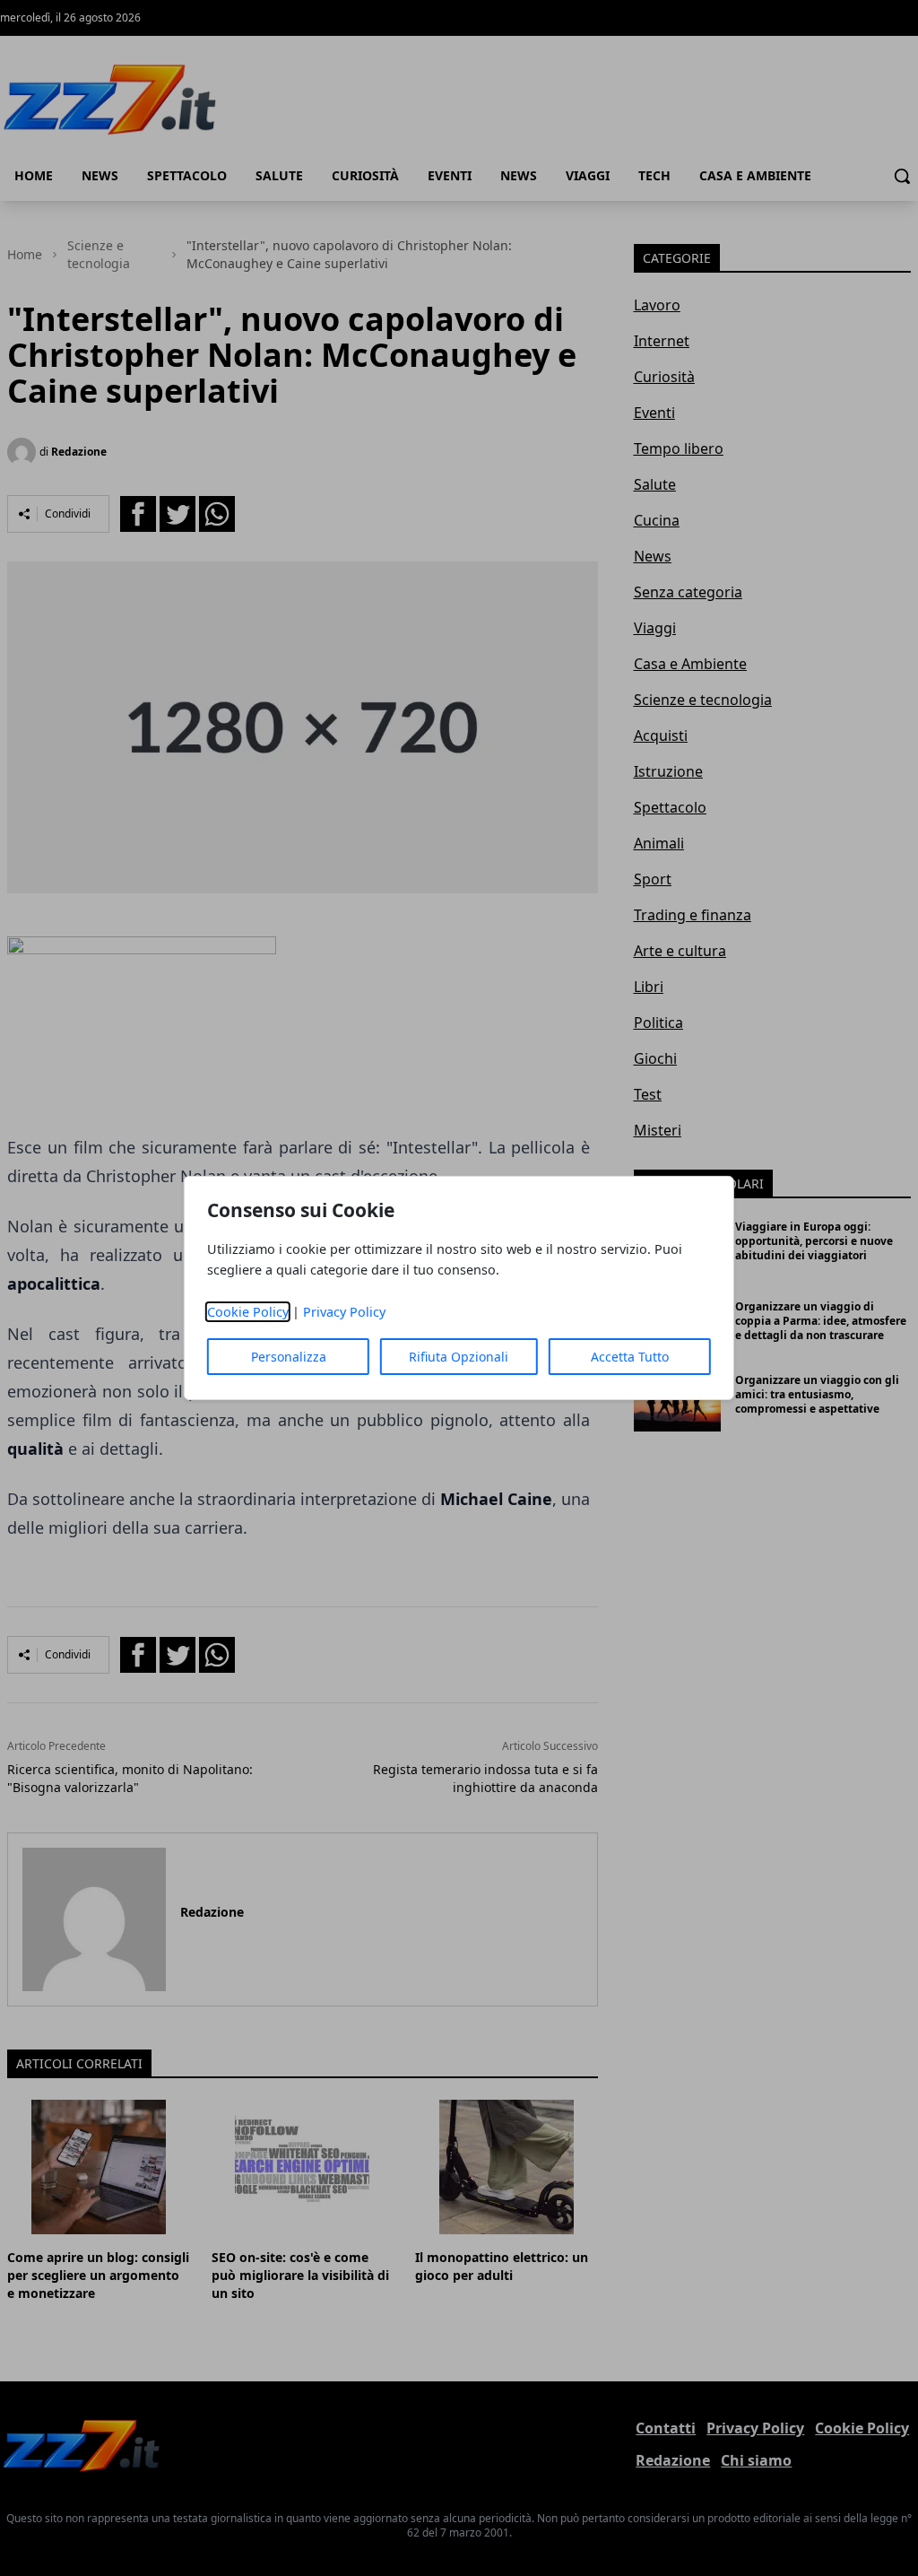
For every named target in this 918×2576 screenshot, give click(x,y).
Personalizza (289, 1357)
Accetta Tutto (630, 1357)
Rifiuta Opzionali (459, 1357)
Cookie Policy (248, 1312)
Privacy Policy (344, 1312)
